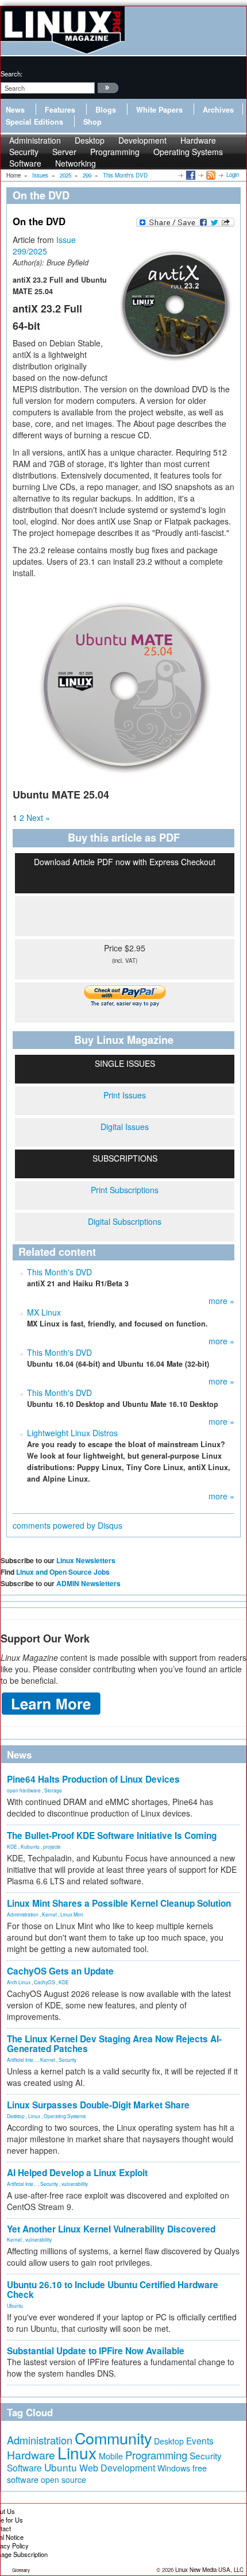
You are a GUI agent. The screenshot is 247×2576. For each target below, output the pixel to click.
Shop (92, 122)
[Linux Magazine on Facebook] (190, 175)
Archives (218, 110)
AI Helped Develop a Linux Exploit (77, 2173)
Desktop (16, 2116)
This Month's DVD (59, 1272)
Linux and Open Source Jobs (63, 1572)
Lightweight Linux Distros (72, 1433)
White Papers (159, 110)
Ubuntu (15, 2305)
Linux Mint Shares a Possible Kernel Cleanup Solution (119, 1903)
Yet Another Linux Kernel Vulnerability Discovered (111, 2229)
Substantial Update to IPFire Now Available (96, 2351)
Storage (53, 1790)
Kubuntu (30, 1846)
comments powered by (67, 1525)
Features (60, 110)
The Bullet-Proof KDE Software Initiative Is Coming (112, 1835)
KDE (12, 1846)
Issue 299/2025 (44, 245)
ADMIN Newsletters (88, 1583)
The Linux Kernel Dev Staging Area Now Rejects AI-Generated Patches (114, 2044)
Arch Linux (19, 1982)
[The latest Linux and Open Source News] (210, 175)
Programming (115, 152)
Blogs (106, 110)
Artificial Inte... (22, 2060)
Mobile (111, 2456)
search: (11, 74)
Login (233, 175)
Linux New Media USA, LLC (209, 2570)
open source (63, 2479)
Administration (23, 1914)
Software (25, 163)
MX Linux (44, 1312)
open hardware (24, 1790)
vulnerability (75, 2184)
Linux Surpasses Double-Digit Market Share (98, 2105)
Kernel (49, 1914)
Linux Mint (72, 1914)
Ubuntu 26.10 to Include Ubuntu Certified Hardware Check (113, 2290)
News (15, 110)
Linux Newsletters (86, 1560)
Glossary (21, 2570)
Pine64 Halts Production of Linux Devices (93, 1779)
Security (67, 2060)
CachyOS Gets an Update (60, 1971)
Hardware (31, 2455)
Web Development (117, 2468)
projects (52, 1846)
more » (221, 1301)
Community (113, 2438)
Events (200, 2440)
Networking (76, 163)
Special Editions (34, 122)
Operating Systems (188, 152)
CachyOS (45, 1982)
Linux (34, 2116)
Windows (174, 2468)
